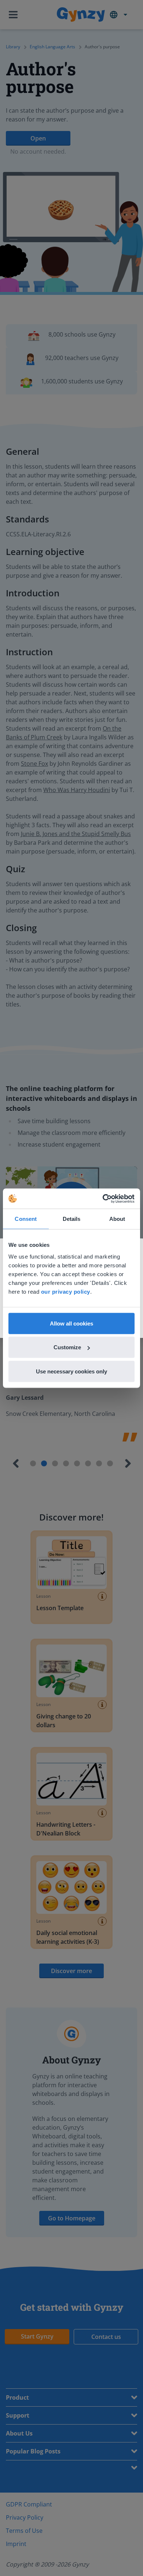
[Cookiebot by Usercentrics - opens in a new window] (103, 1199)
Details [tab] (72, 1219)
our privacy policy (66, 1291)
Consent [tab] (26, 1219)
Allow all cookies (71, 1323)
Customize (67, 1347)
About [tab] (117, 1219)
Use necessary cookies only (71, 1371)
